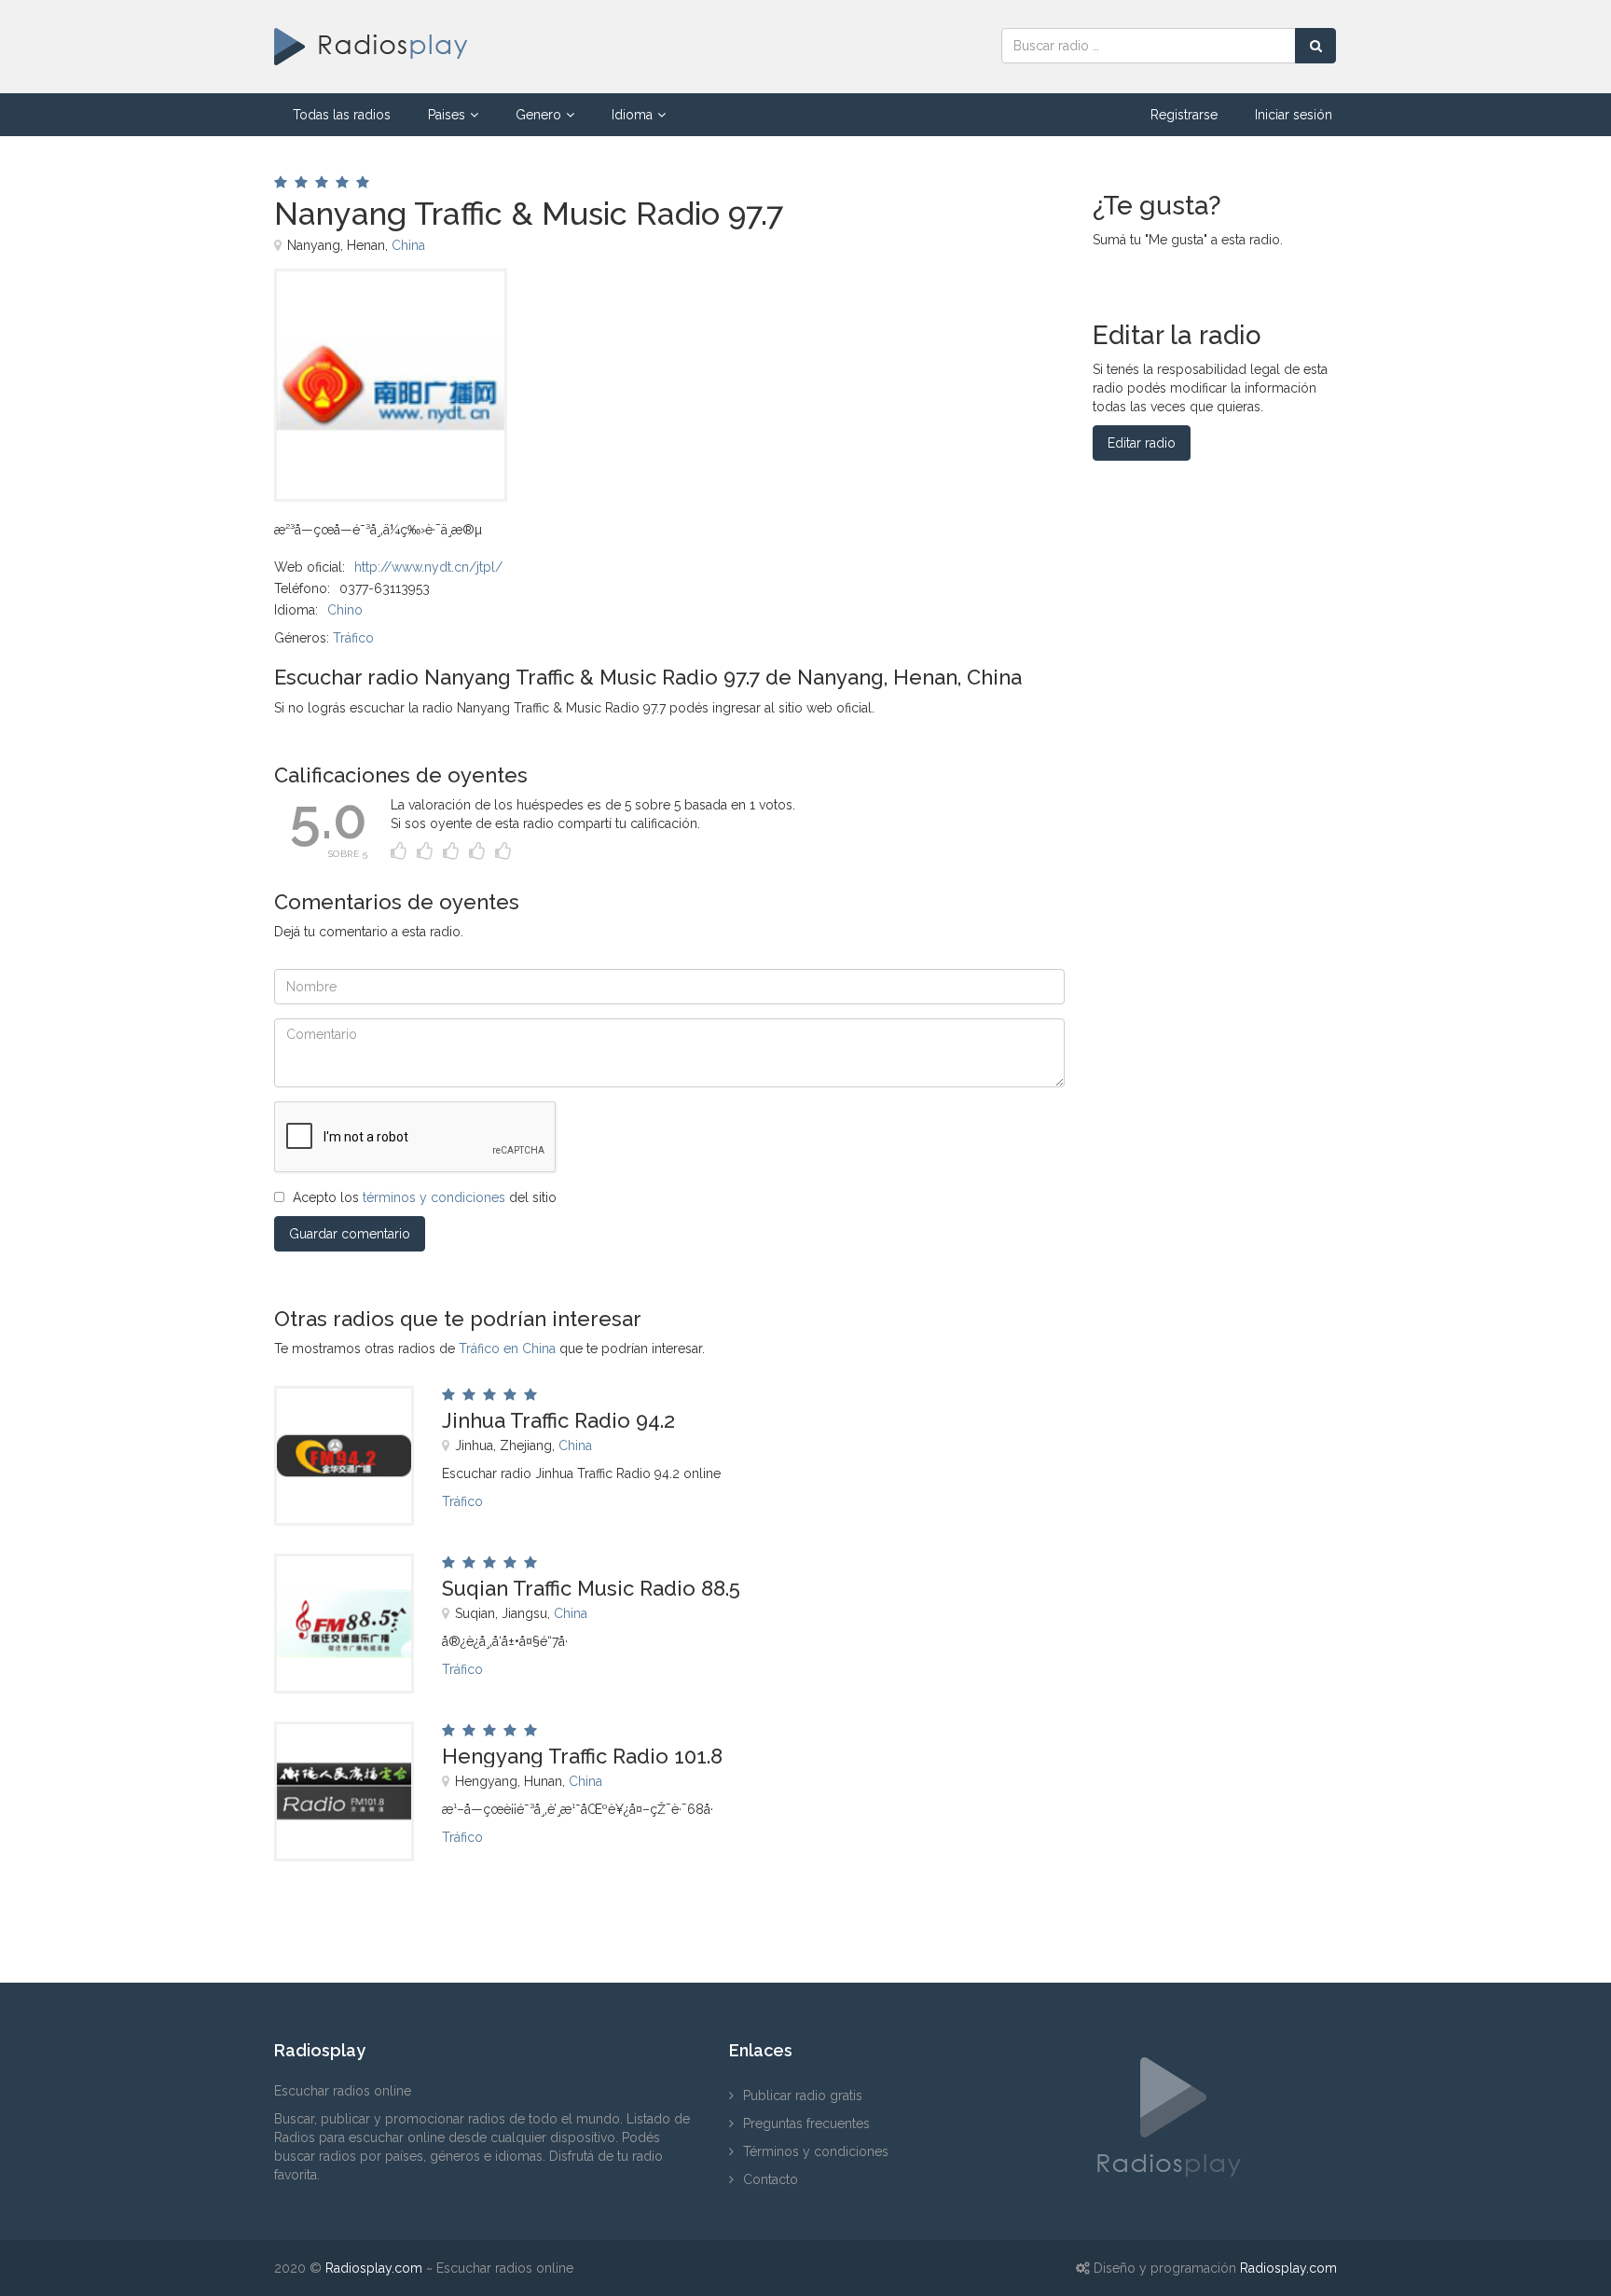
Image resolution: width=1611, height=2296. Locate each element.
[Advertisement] (777, 311)
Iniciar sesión (1294, 115)
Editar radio (1142, 443)
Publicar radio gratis (803, 2095)
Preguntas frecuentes (806, 2123)
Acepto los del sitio (425, 1197)
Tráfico (353, 638)
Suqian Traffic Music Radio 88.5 (591, 1588)
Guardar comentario (350, 1234)
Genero (538, 115)
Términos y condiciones (816, 2151)
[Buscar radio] (1315, 46)
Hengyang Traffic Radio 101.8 (582, 1756)
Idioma (632, 115)
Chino (345, 610)
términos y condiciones (434, 1197)
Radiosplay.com (374, 2268)
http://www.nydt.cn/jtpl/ (428, 567)
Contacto (771, 2179)
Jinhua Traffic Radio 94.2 (558, 1420)
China (408, 245)
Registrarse (1184, 115)
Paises (447, 115)
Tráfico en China (507, 1349)
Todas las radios (342, 115)
